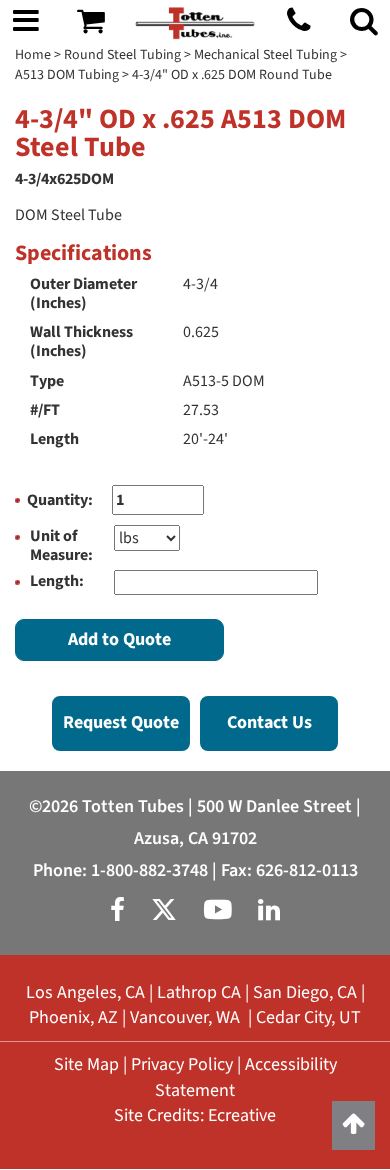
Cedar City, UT (308, 1017)
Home (33, 55)
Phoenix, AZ (73, 1017)
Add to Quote (119, 639)
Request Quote (121, 722)
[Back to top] (353, 1125)
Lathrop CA (199, 992)
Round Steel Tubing (122, 55)
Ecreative (242, 1115)
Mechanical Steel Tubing (265, 55)
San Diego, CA (305, 992)
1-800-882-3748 (149, 870)
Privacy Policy (182, 1064)
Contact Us (269, 722)
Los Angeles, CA (85, 992)
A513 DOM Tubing (67, 75)
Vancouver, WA (185, 1017)
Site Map (86, 1064)
